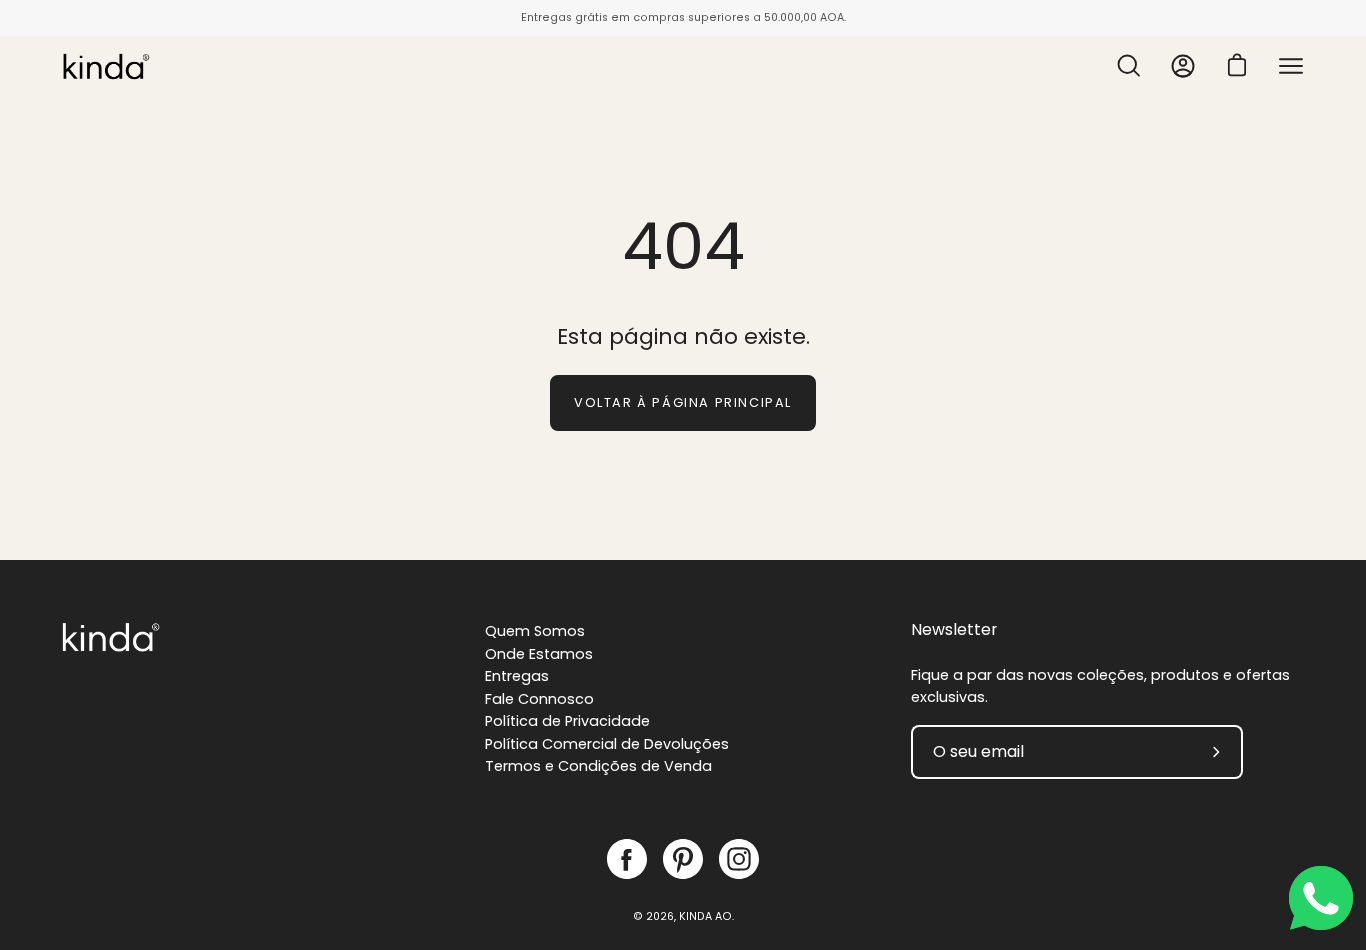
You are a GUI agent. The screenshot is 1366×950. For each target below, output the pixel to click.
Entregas (517, 676)
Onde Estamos (539, 654)
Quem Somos (535, 631)
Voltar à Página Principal (683, 402)
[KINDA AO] (105, 66)
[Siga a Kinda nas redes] (627, 859)
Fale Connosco (539, 699)
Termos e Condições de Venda (598, 766)
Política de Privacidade (567, 721)
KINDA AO (705, 916)
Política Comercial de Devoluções (607, 744)
